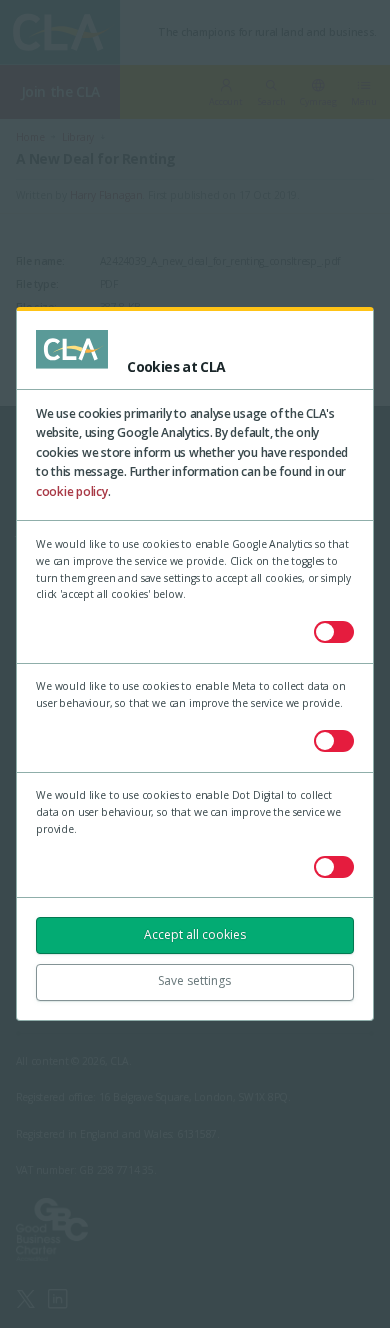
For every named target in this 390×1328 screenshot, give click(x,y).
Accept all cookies (195, 934)
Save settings (194, 980)
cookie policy (72, 491)
